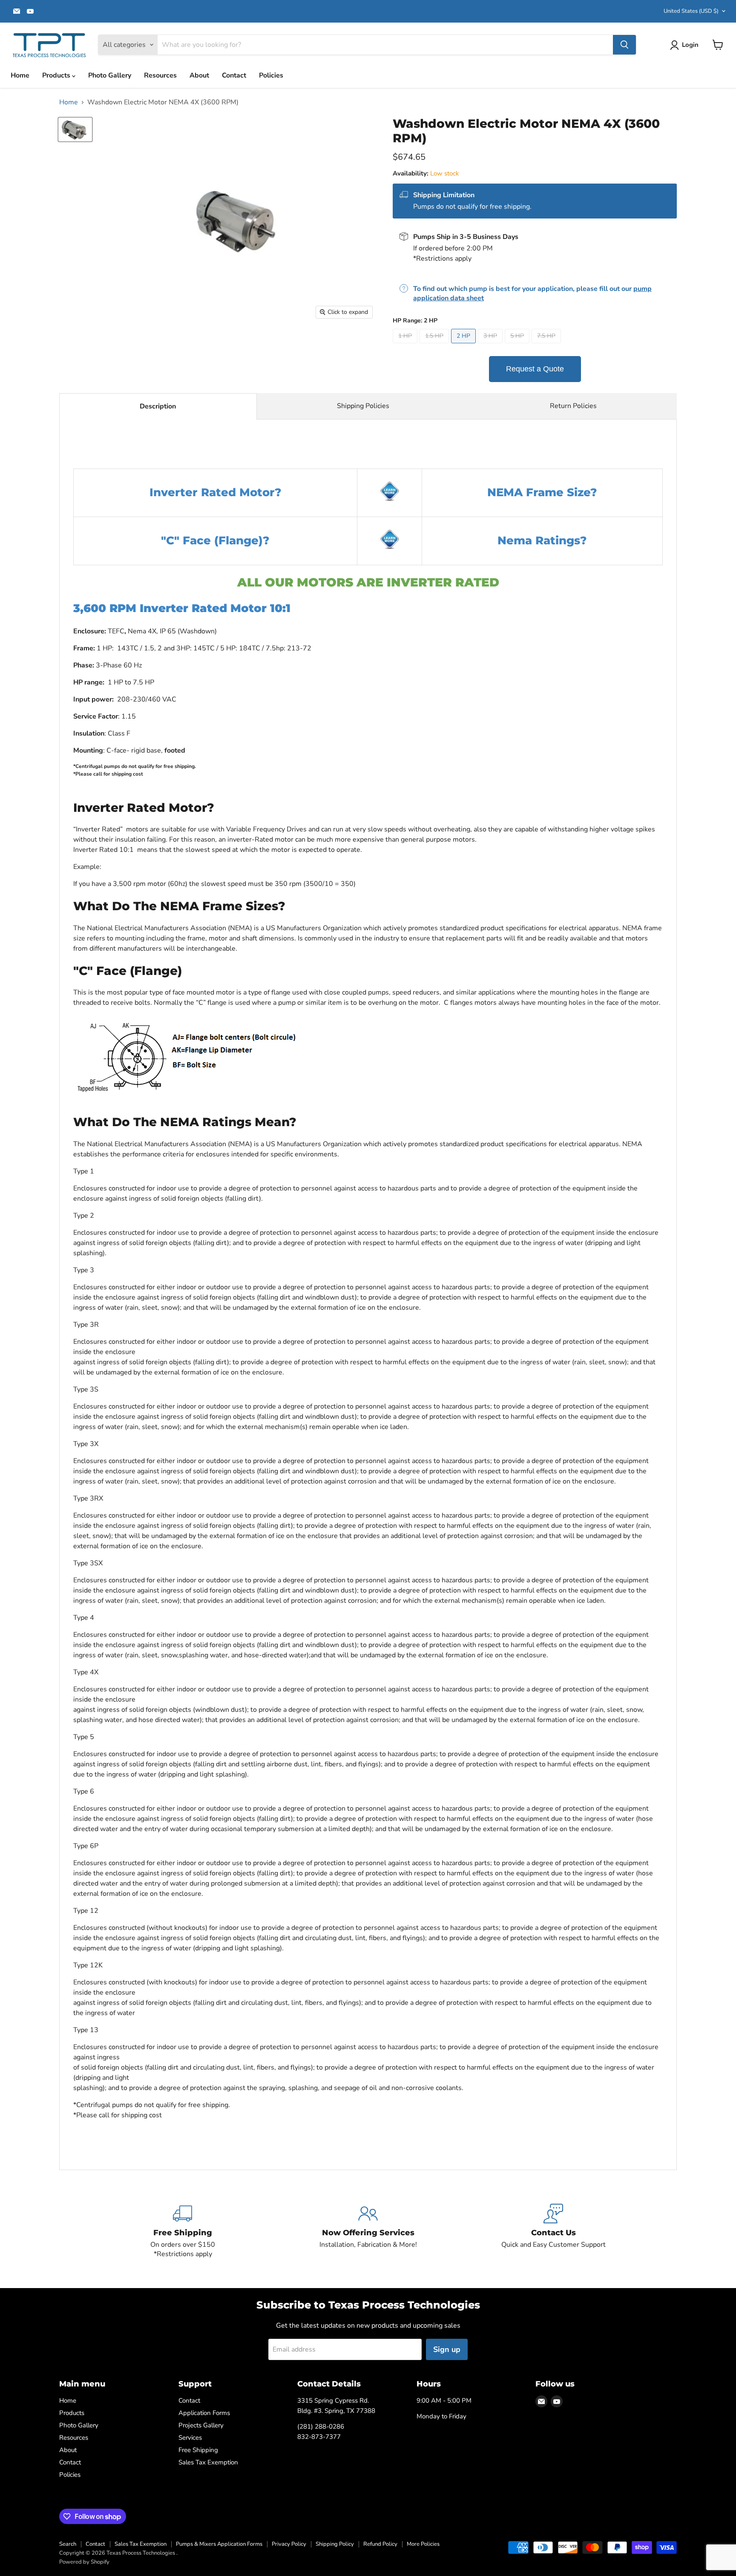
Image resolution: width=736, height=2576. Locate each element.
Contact (234, 75)
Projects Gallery (201, 2425)
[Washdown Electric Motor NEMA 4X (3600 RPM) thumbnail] (75, 129)
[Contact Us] (553, 2231)
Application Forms (204, 2413)
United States (691, 11)
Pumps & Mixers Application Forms (219, 2544)
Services (190, 2438)
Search (68, 2544)
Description (158, 406)
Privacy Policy (289, 2544)
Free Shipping (198, 2450)
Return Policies (573, 406)
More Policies (423, 2544)
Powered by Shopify (84, 2562)
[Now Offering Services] (368, 2231)
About (199, 75)
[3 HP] (491, 345)
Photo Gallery (110, 75)
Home (20, 75)
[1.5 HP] (435, 345)
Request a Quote (535, 369)
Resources (160, 75)
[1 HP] (406, 345)
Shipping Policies (363, 406)
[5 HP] (518, 345)
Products (57, 75)
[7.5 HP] (547, 345)
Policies (271, 75)
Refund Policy (380, 2544)
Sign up (447, 2349)
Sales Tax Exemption (208, 2462)
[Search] (624, 45)
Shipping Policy (335, 2544)
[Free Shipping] (183, 2231)
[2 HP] (464, 345)
